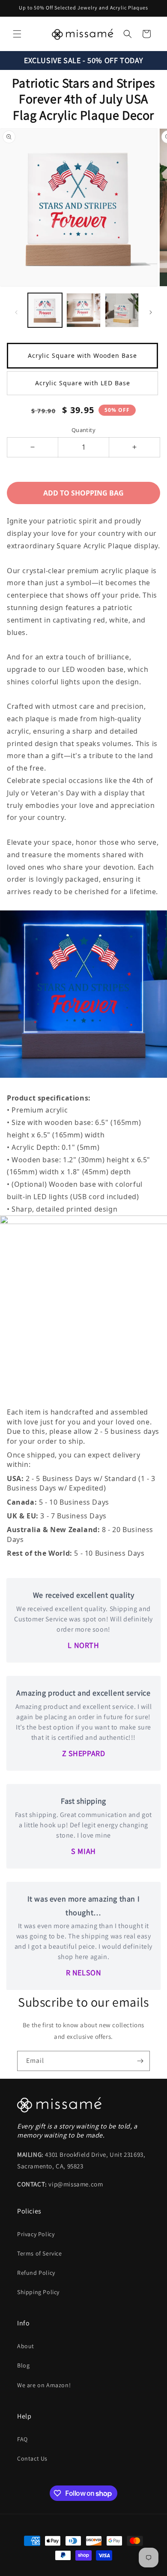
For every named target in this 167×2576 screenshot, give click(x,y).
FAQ (22, 2439)
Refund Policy (36, 2273)
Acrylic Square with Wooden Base (82, 355)
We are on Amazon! (44, 2385)
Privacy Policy (36, 2234)
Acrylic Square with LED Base (83, 383)
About (26, 2346)
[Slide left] (16, 312)
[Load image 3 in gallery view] (122, 310)
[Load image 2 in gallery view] (83, 310)
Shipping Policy (38, 2292)
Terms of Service (40, 2253)
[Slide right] (151, 312)
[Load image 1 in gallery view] (45, 310)
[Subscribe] (140, 2061)
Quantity (83, 430)
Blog (23, 2365)
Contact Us (32, 2458)
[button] (17, 34)
